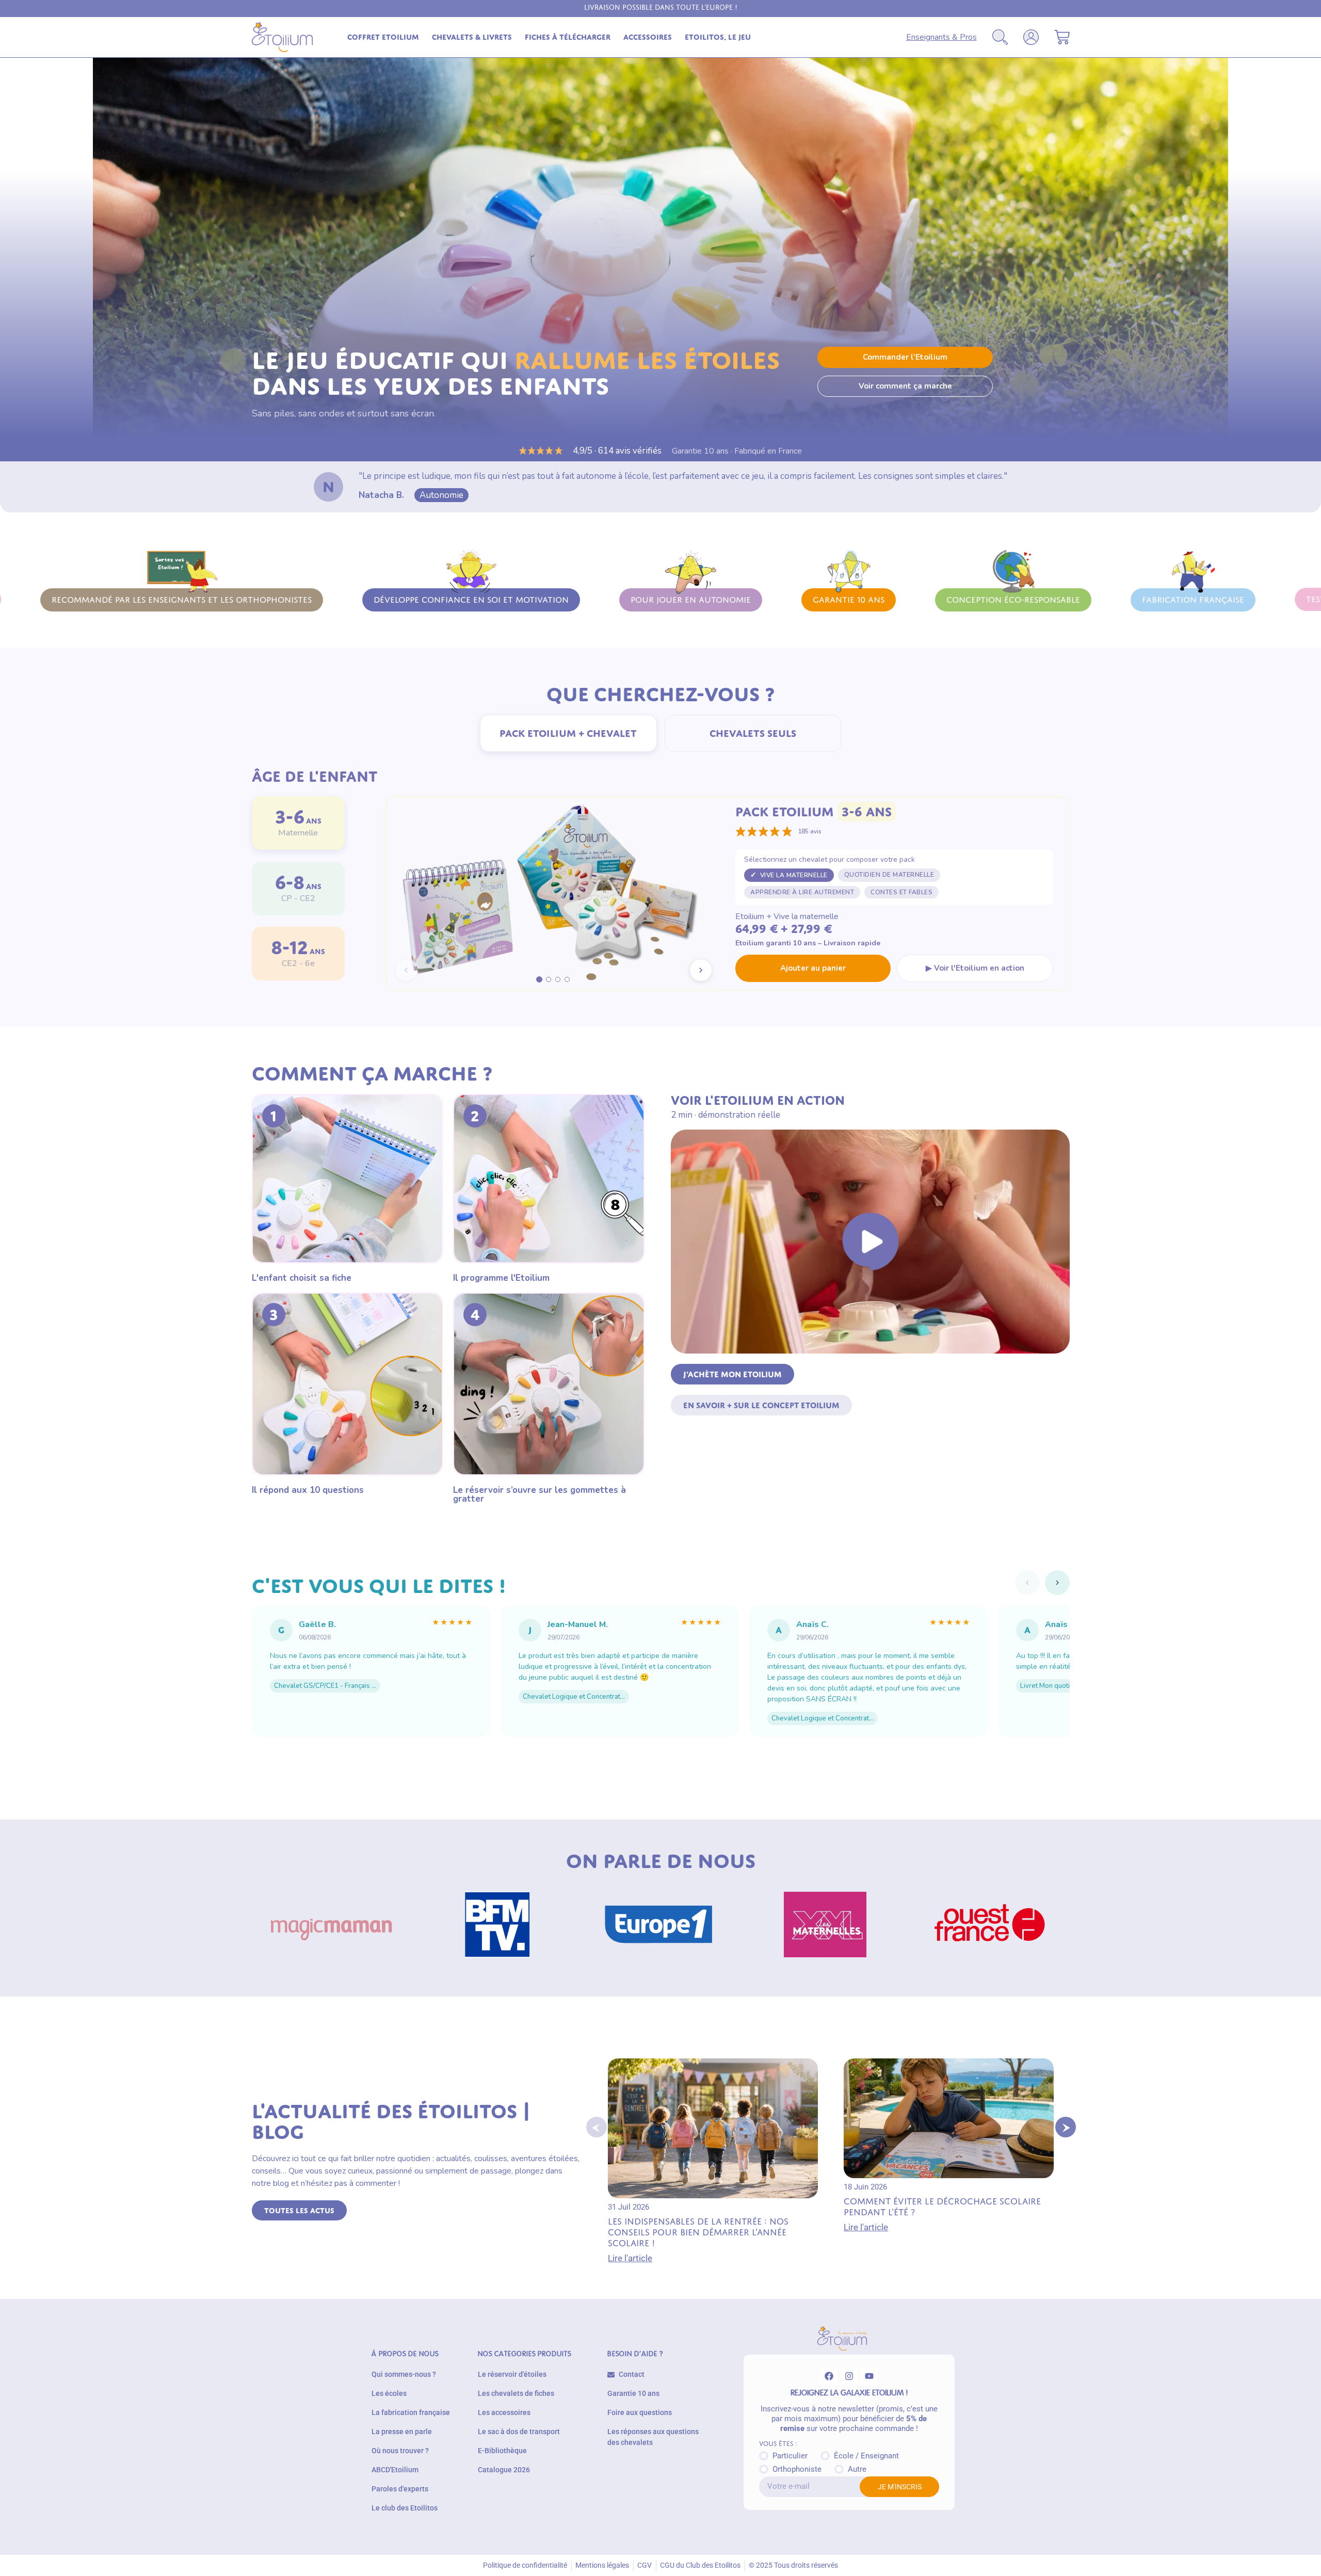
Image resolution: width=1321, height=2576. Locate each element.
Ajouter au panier (813, 968)
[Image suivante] (701, 970)
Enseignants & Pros (941, 37)
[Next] (1057, 1583)
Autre (857, 2469)
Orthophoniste (797, 2469)
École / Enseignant (866, 2456)
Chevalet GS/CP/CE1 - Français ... (325, 1686)
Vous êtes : (778, 2444)
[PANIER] (1062, 37)
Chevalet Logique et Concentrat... (574, 1697)
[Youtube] (869, 2376)
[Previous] (1027, 1583)
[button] (597, 2127)
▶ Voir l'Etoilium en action (975, 968)
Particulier (790, 2456)
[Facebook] (829, 2376)
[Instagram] (849, 2376)
